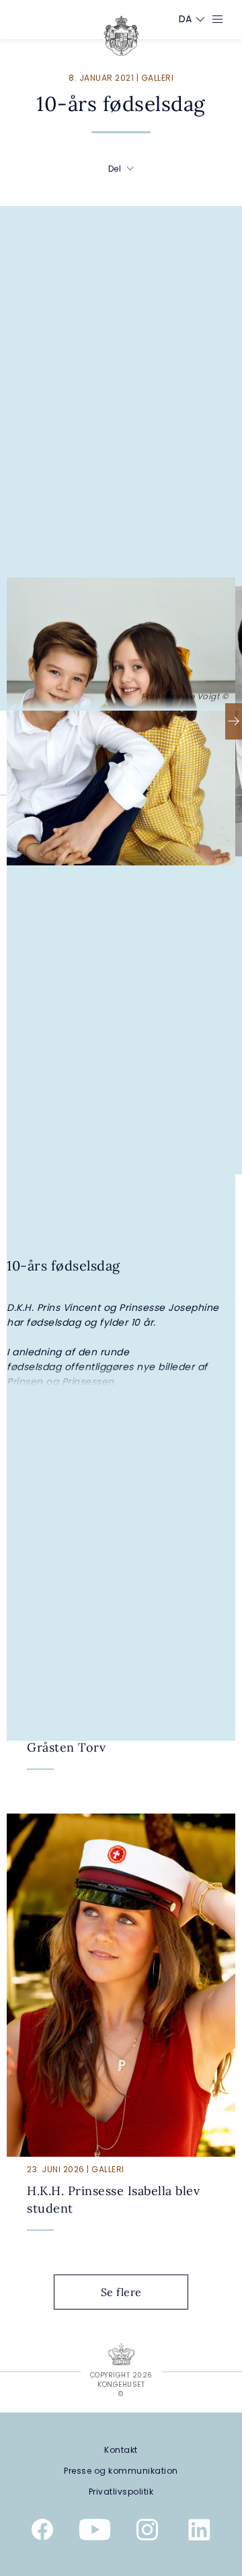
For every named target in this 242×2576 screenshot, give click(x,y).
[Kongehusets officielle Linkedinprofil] (200, 2532)
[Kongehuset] (121, 36)
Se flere (121, 2292)
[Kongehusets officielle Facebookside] (42, 2532)
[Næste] (234, 721)
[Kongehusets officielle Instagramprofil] (147, 2532)
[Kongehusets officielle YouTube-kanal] (95, 2532)
